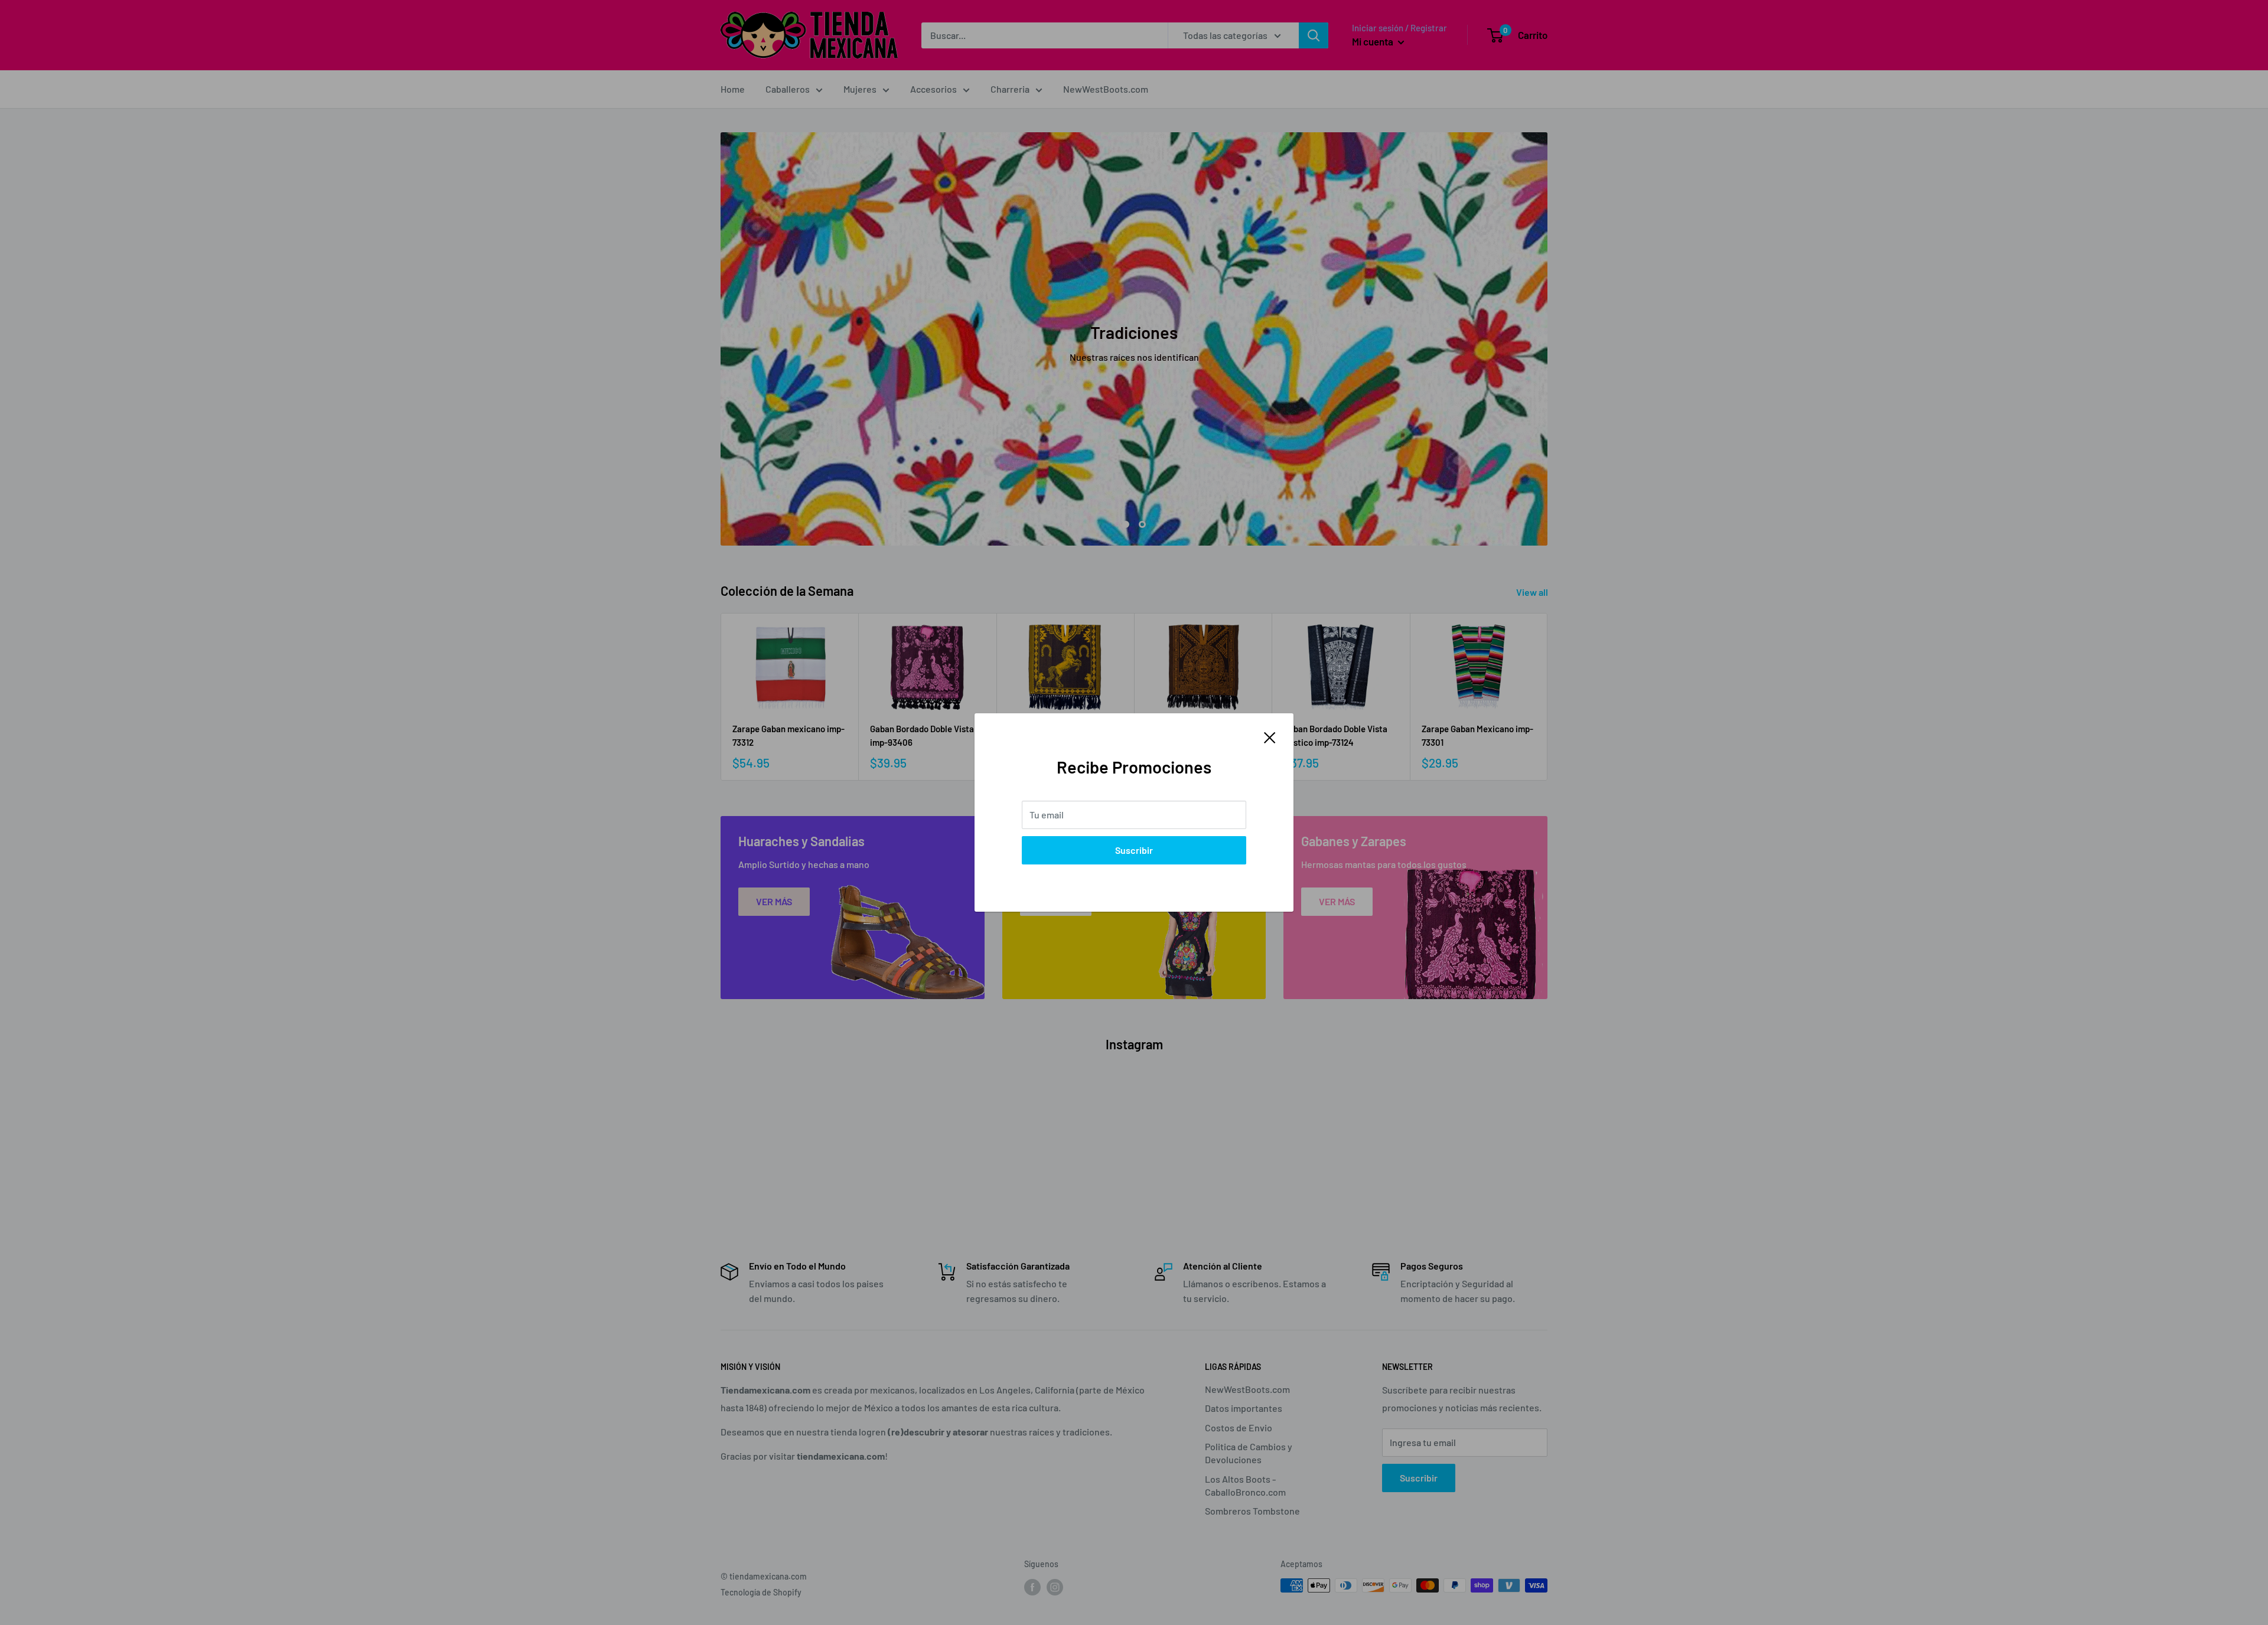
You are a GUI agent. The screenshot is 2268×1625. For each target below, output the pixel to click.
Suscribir (1134, 850)
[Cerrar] (1270, 736)
